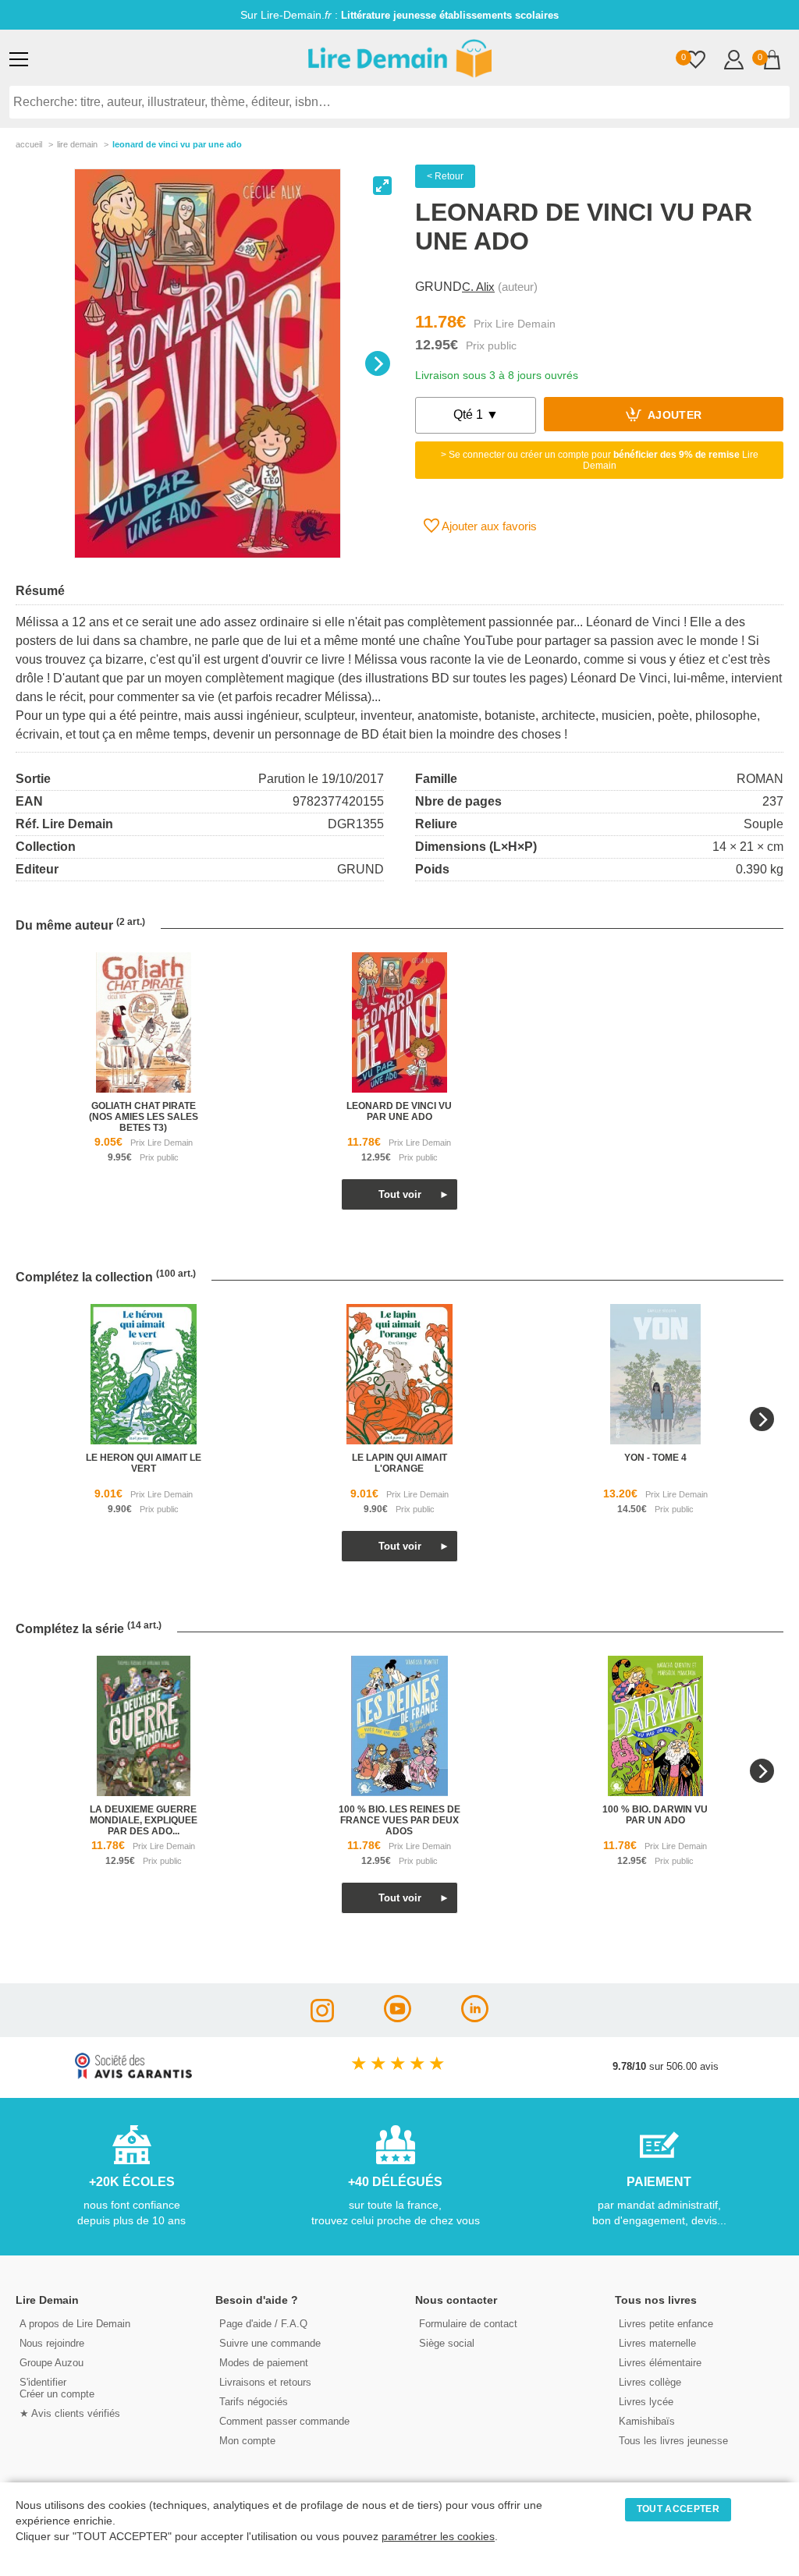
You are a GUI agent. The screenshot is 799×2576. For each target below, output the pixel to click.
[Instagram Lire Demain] (322, 2018)
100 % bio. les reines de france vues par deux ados (399, 1820)
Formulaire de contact (468, 2324)
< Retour (445, 176)
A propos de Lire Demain (75, 2324)
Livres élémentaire (660, 2363)
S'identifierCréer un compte (57, 2388)
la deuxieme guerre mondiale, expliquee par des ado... (144, 1820)
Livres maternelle (657, 2343)
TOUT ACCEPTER (678, 2509)
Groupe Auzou (51, 2363)
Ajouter (674, 416)
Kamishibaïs (647, 2421)
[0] (696, 61)
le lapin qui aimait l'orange (399, 1463)
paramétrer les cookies (438, 2537)
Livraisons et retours (265, 2382)
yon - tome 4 (655, 1458)
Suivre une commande (270, 2343)
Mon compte (247, 2441)
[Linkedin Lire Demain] (475, 2018)
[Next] (378, 363)
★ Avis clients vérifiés (70, 2413)
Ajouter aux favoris (488, 526)
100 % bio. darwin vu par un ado (655, 1815)
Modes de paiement (264, 2363)
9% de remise (399, 15)
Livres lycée (646, 2402)
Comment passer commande (284, 2421)
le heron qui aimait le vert (144, 1463)
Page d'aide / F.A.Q (263, 2324)
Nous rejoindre (52, 2343)
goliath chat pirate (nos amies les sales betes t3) (144, 1117)
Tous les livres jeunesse (673, 2441)
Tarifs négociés (254, 2402)
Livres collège (650, 2382)
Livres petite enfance (666, 2324)
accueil (29, 144)
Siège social (447, 2343)
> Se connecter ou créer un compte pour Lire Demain (600, 460)
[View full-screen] (382, 186)
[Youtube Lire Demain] (398, 2018)
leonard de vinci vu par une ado (399, 1111)
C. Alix (478, 287)
